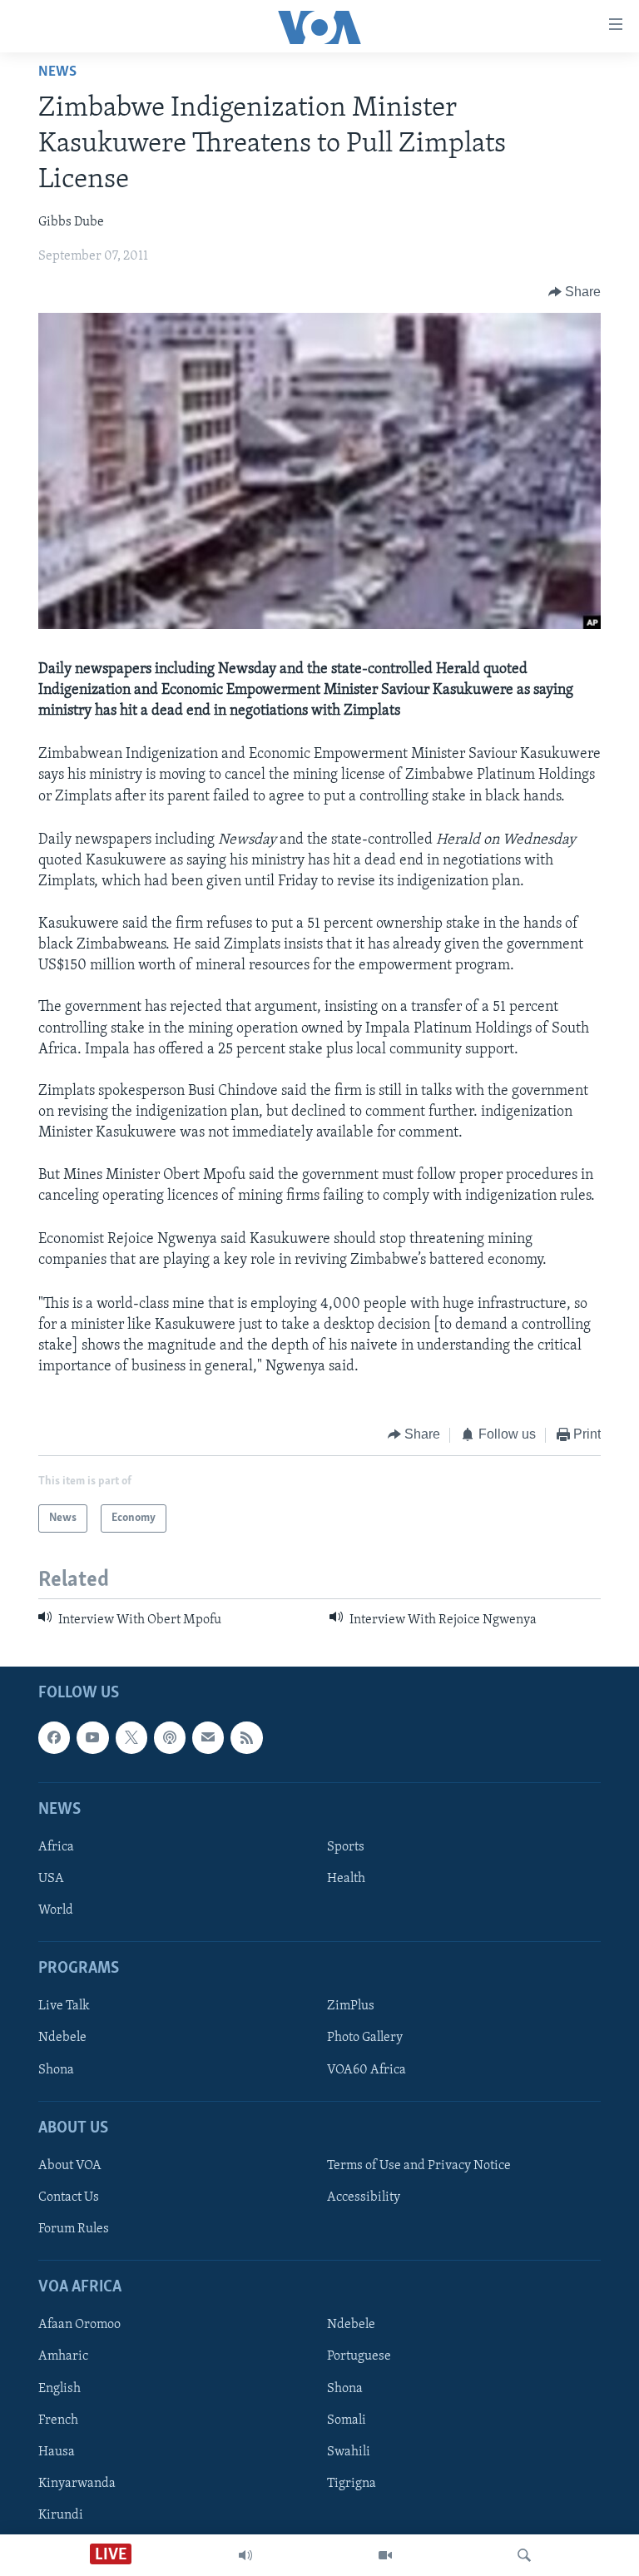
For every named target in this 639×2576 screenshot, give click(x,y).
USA (51, 1879)
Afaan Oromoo (79, 2326)
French (58, 2420)
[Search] (524, 2555)
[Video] (385, 2555)
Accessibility (364, 2197)
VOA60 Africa (367, 2070)
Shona (56, 2070)
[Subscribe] (208, 1738)
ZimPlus (351, 2007)
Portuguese (359, 2357)
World (56, 1910)
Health (346, 1879)
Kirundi (61, 2515)
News (57, 72)
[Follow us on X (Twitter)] (131, 1738)
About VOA (70, 2166)
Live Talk (64, 2007)
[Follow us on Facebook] (54, 1738)
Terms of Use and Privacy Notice (419, 2166)
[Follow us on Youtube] (92, 1738)
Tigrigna (352, 2484)
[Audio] (245, 2555)
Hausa (57, 2452)
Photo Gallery (365, 2039)
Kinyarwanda (77, 2484)
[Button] (575, 292)
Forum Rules (74, 2229)
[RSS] (246, 1738)
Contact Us (69, 2197)
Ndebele (62, 2039)
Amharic (63, 2357)
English (59, 2389)
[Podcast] (170, 1738)
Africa (56, 1847)
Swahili (349, 2452)
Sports (346, 1847)
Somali (347, 2420)
